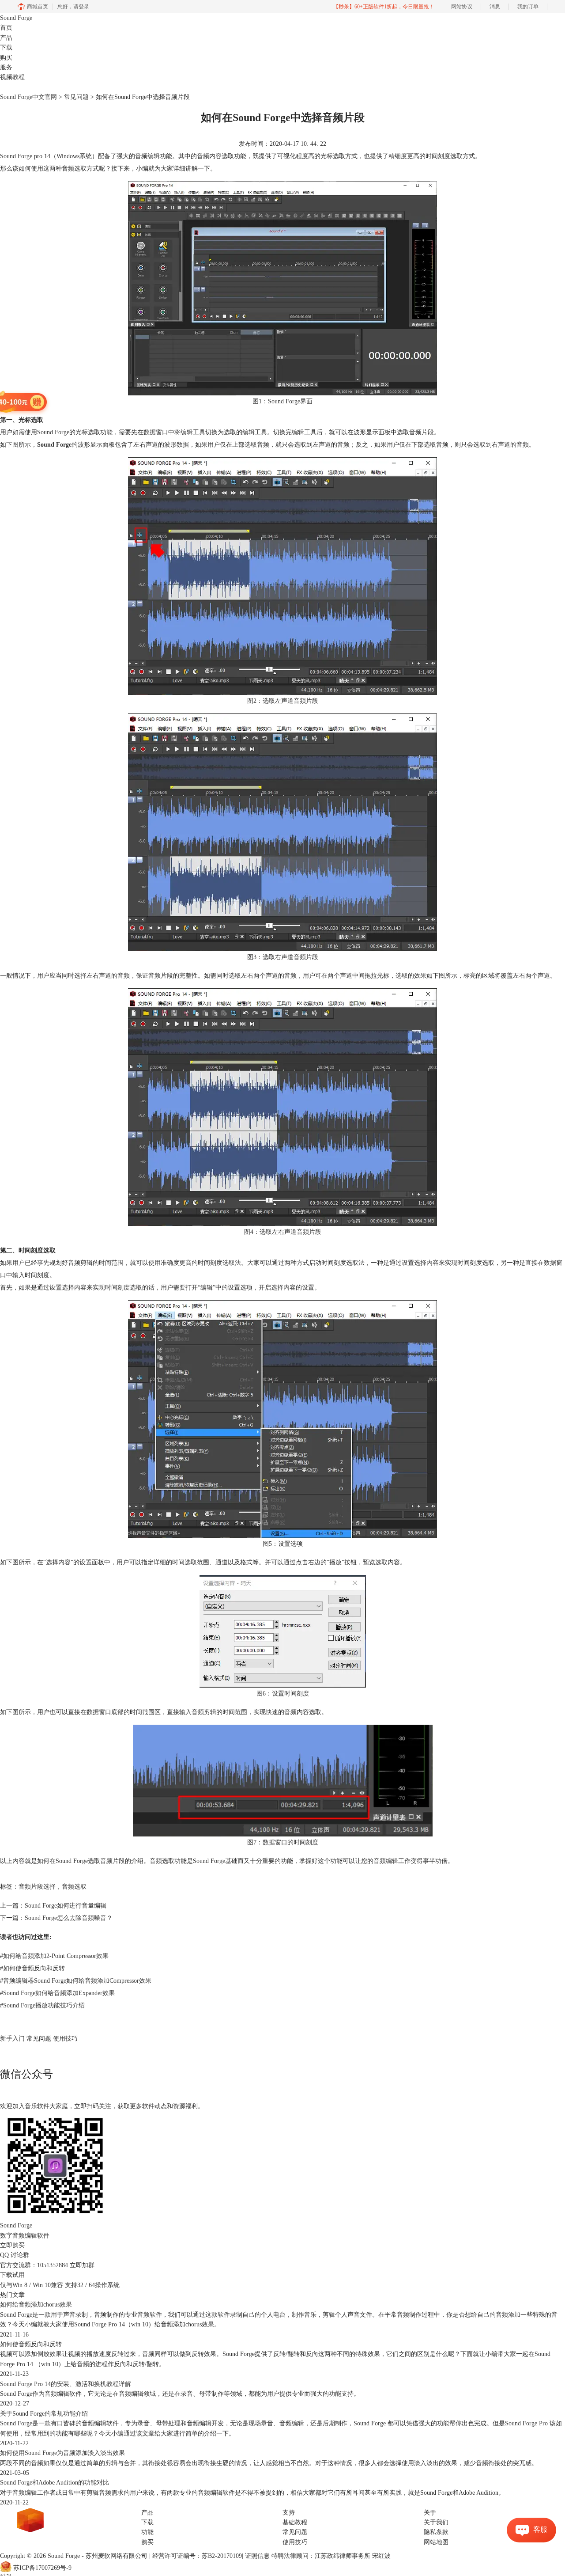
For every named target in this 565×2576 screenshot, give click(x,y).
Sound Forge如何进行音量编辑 (66, 1906)
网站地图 (436, 2542)
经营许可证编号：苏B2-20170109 (197, 2556)
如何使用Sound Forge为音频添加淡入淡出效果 (62, 2453)
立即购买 (12, 2245)
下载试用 (12, 2275)
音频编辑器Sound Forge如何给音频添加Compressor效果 (76, 1981)
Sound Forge (16, 18)
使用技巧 (65, 2039)
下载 (6, 47)
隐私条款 (436, 2532)
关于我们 (436, 2522)
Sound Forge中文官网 (28, 97)
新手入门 (12, 2039)
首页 (6, 28)
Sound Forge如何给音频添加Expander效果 (57, 1993)
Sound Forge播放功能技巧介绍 (42, 2005)
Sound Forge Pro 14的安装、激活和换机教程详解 (66, 2384)
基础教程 (295, 2522)
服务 (6, 67)
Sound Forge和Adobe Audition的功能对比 (55, 2483)
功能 (147, 2532)
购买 (6, 58)
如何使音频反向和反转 (32, 1968)
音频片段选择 (37, 1887)
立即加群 (82, 2265)
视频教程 (12, 77)
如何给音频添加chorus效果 (36, 2305)
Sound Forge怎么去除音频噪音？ (69, 1918)
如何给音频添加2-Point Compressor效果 (54, 1956)
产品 (6, 38)
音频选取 (74, 1887)
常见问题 (76, 97)
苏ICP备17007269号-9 (42, 2568)
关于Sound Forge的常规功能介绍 (44, 2414)
